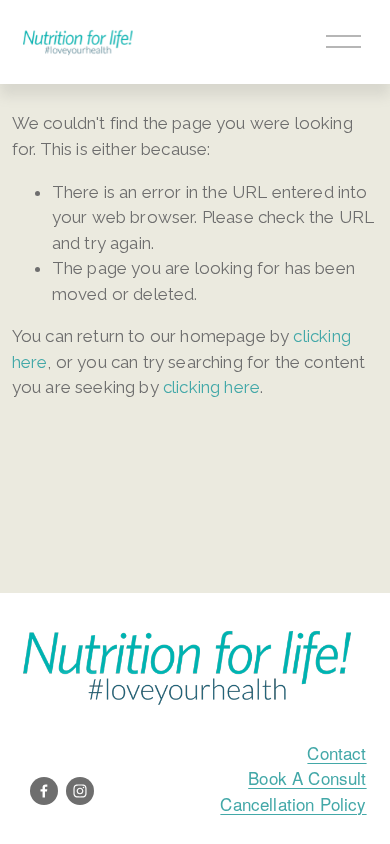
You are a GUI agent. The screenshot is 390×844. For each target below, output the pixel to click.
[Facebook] (44, 791)
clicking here (211, 387)
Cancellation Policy (293, 803)
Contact (336, 752)
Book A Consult (307, 777)
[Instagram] (80, 791)
